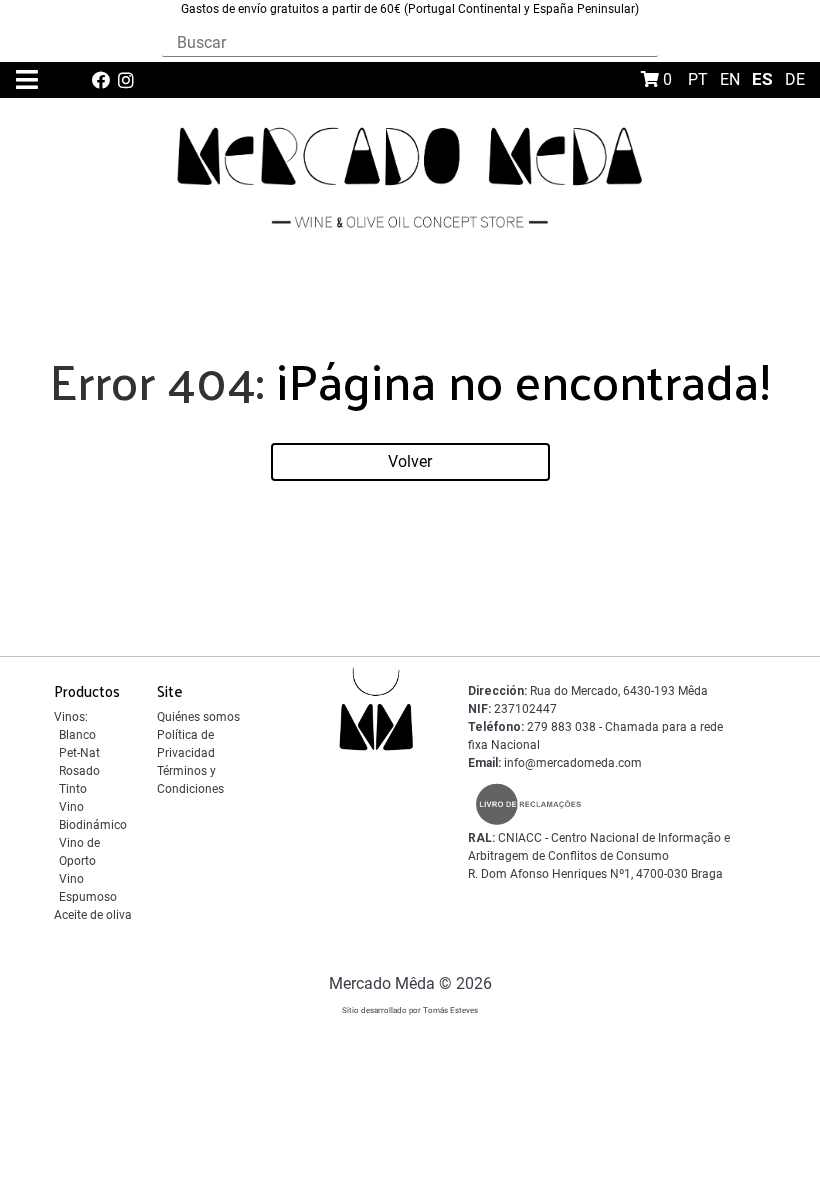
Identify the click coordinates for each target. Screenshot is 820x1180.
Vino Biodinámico (93, 816)
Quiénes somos (198, 717)
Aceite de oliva (93, 915)
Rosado (79, 771)
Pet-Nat (79, 753)
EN (732, 79)
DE (795, 79)
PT (700, 79)
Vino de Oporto (79, 852)
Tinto (73, 789)
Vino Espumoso (88, 888)
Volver (410, 461)
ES (764, 79)
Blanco (77, 735)
